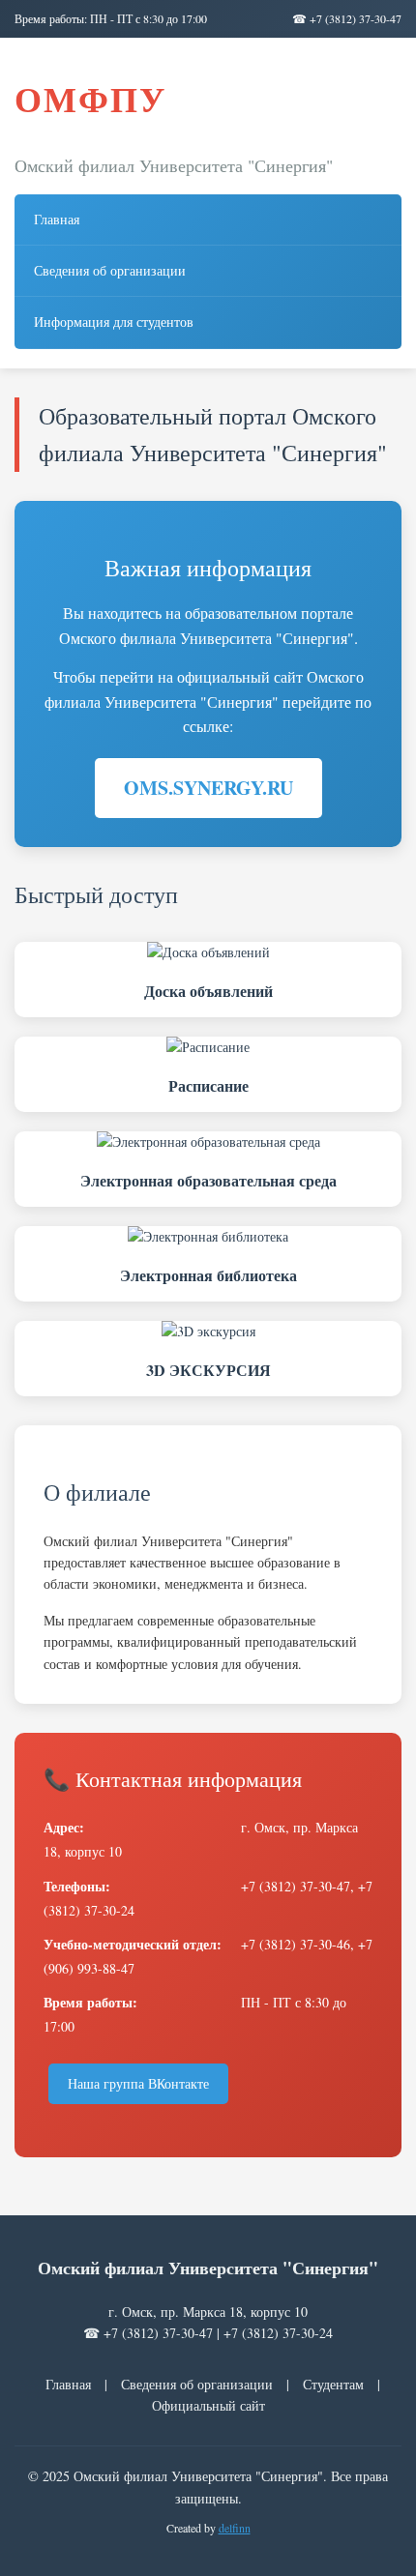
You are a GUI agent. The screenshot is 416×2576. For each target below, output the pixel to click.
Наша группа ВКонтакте (138, 2083)
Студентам (333, 2384)
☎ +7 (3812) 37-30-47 (347, 18)
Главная (57, 219)
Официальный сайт (208, 2405)
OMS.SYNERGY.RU (208, 788)
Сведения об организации (110, 270)
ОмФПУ (90, 99)
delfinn (235, 2528)
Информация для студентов (114, 322)
